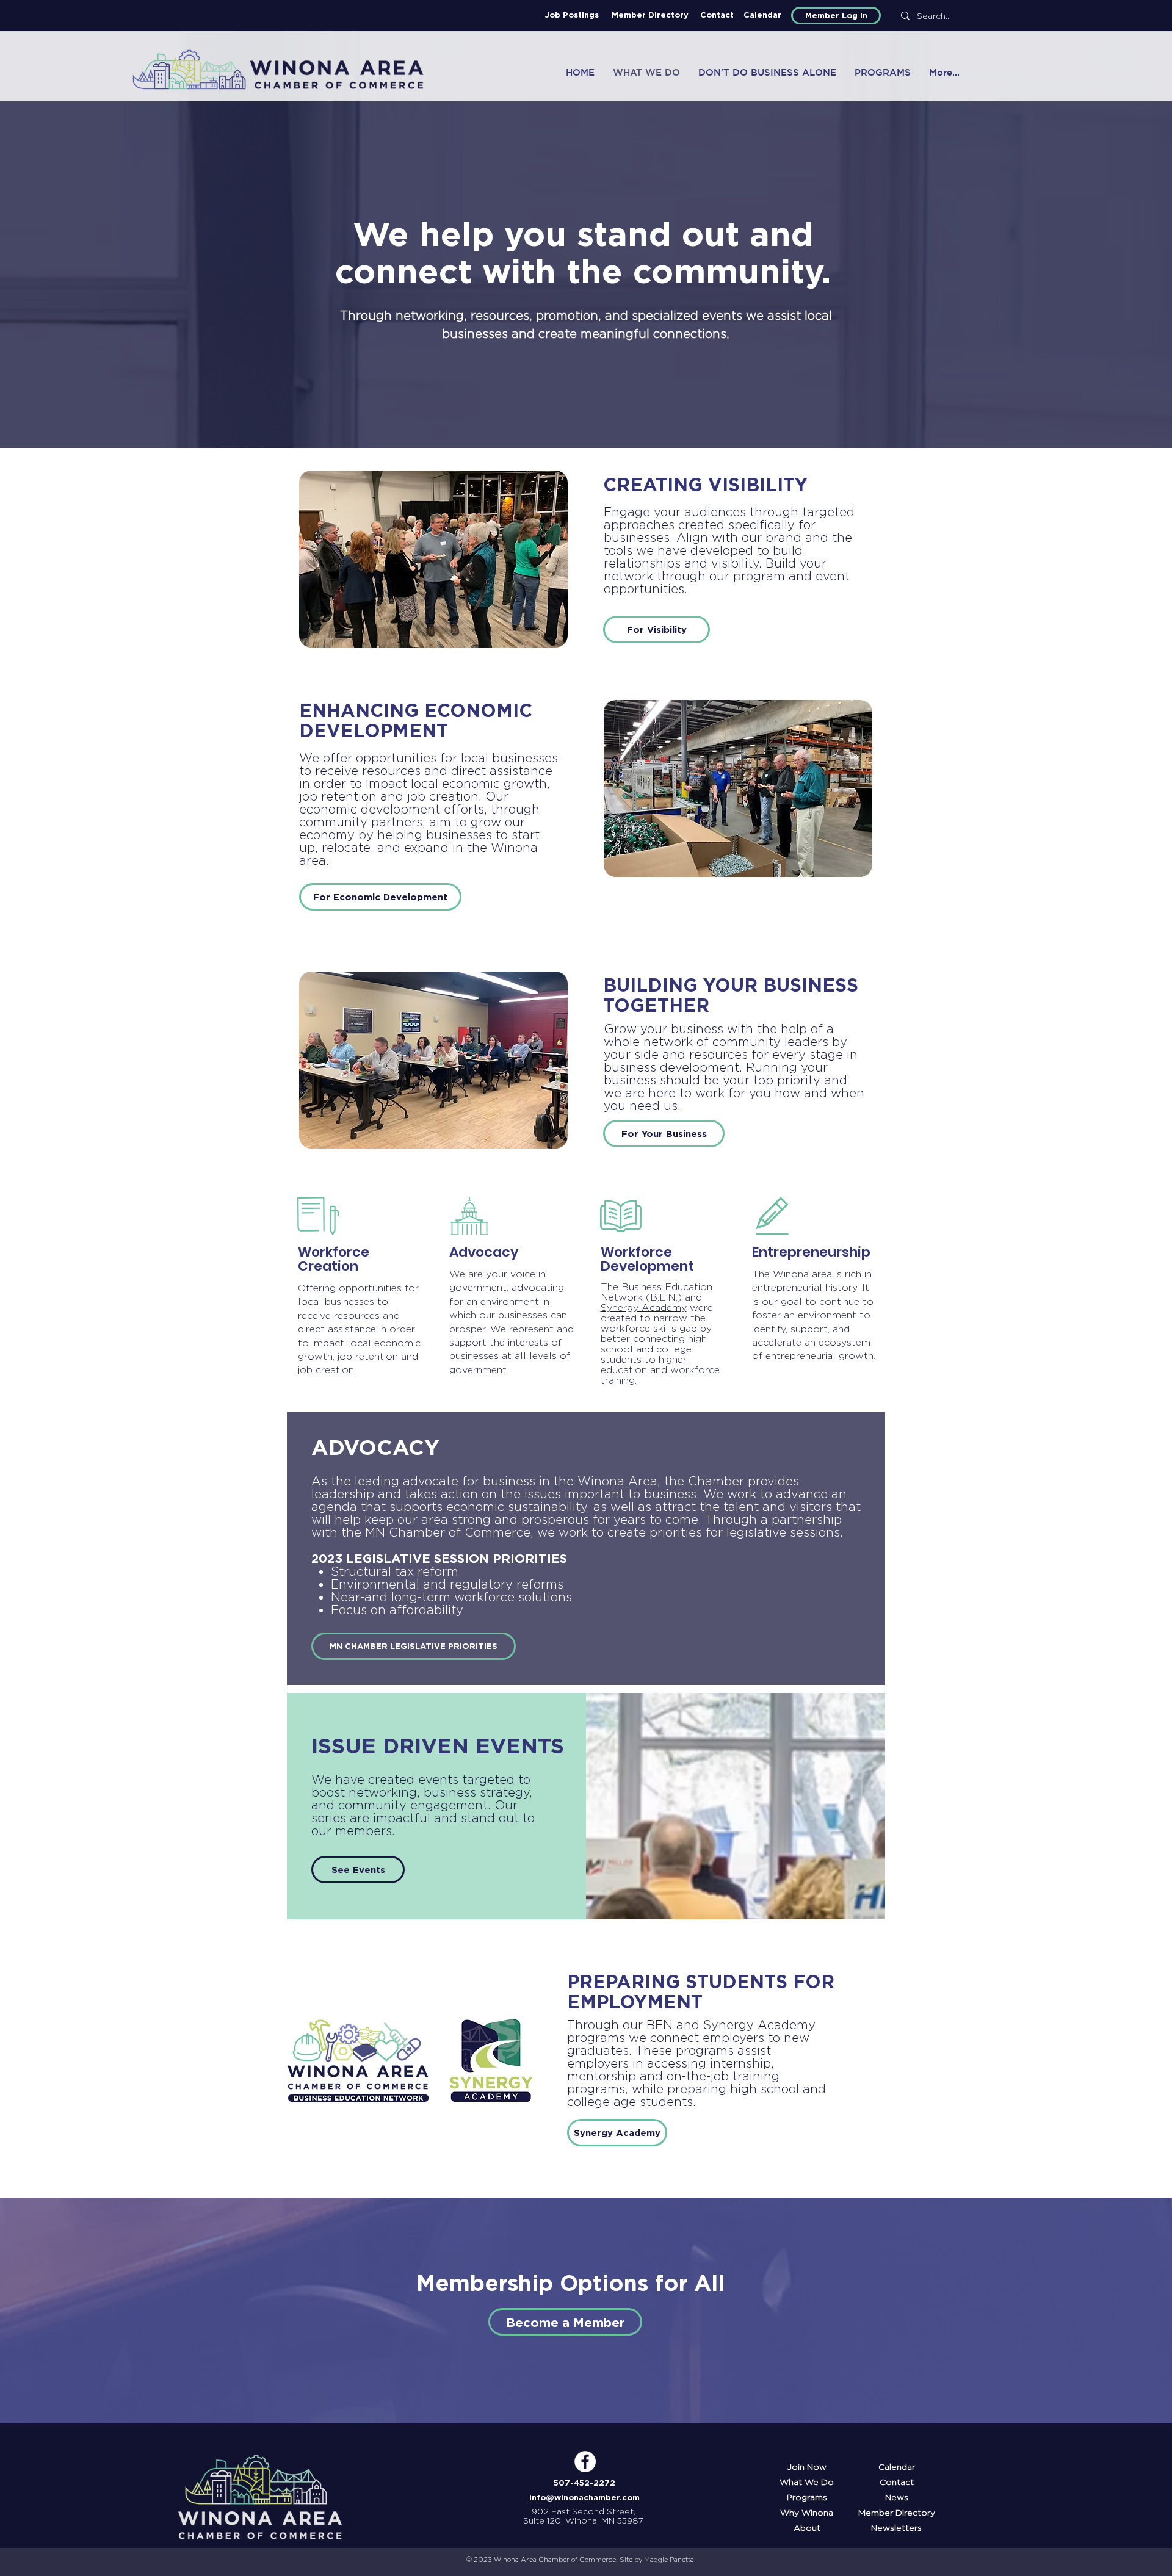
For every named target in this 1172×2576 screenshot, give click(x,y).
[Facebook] (585, 2462)
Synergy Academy (644, 1308)
